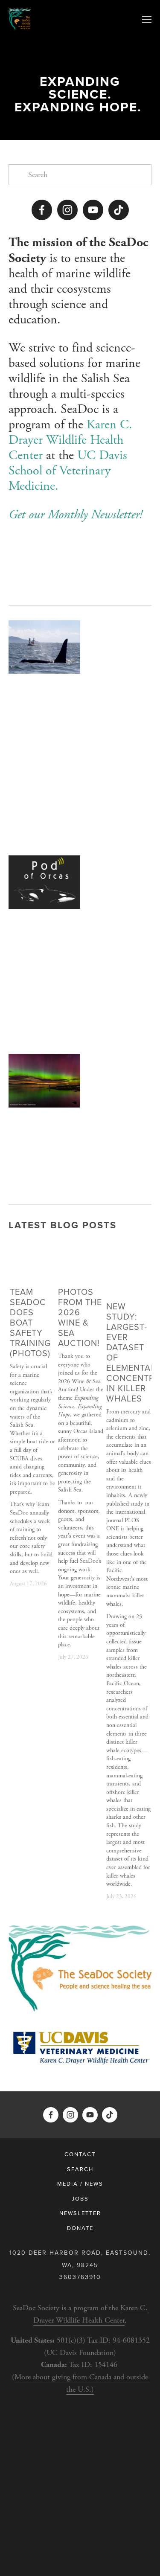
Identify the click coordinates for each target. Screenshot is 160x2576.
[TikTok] (119, 210)
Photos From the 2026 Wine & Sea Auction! (80, 1317)
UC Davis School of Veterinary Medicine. (70, 471)
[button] (137, 1249)
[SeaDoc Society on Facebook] (42, 210)
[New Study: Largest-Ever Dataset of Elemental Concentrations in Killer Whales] (129, 1277)
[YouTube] (93, 210)
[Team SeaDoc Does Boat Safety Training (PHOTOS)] (32, 1269)
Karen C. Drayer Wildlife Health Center (72, 440)
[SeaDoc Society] (67, 210)
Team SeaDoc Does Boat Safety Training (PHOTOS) (30, 1322)
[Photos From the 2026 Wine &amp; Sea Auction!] (81, 1269)
